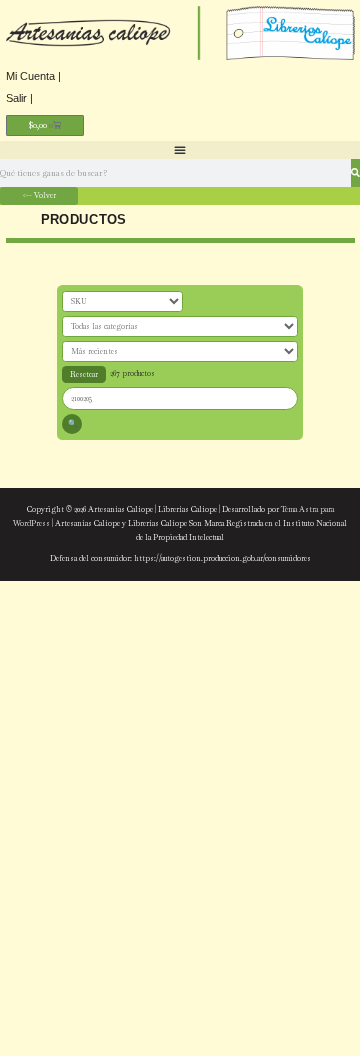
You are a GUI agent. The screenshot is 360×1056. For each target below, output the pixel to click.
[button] (180, 150)
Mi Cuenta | (33, 76)
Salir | (19, 98)
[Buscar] (355, 173)
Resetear (84, 374)
